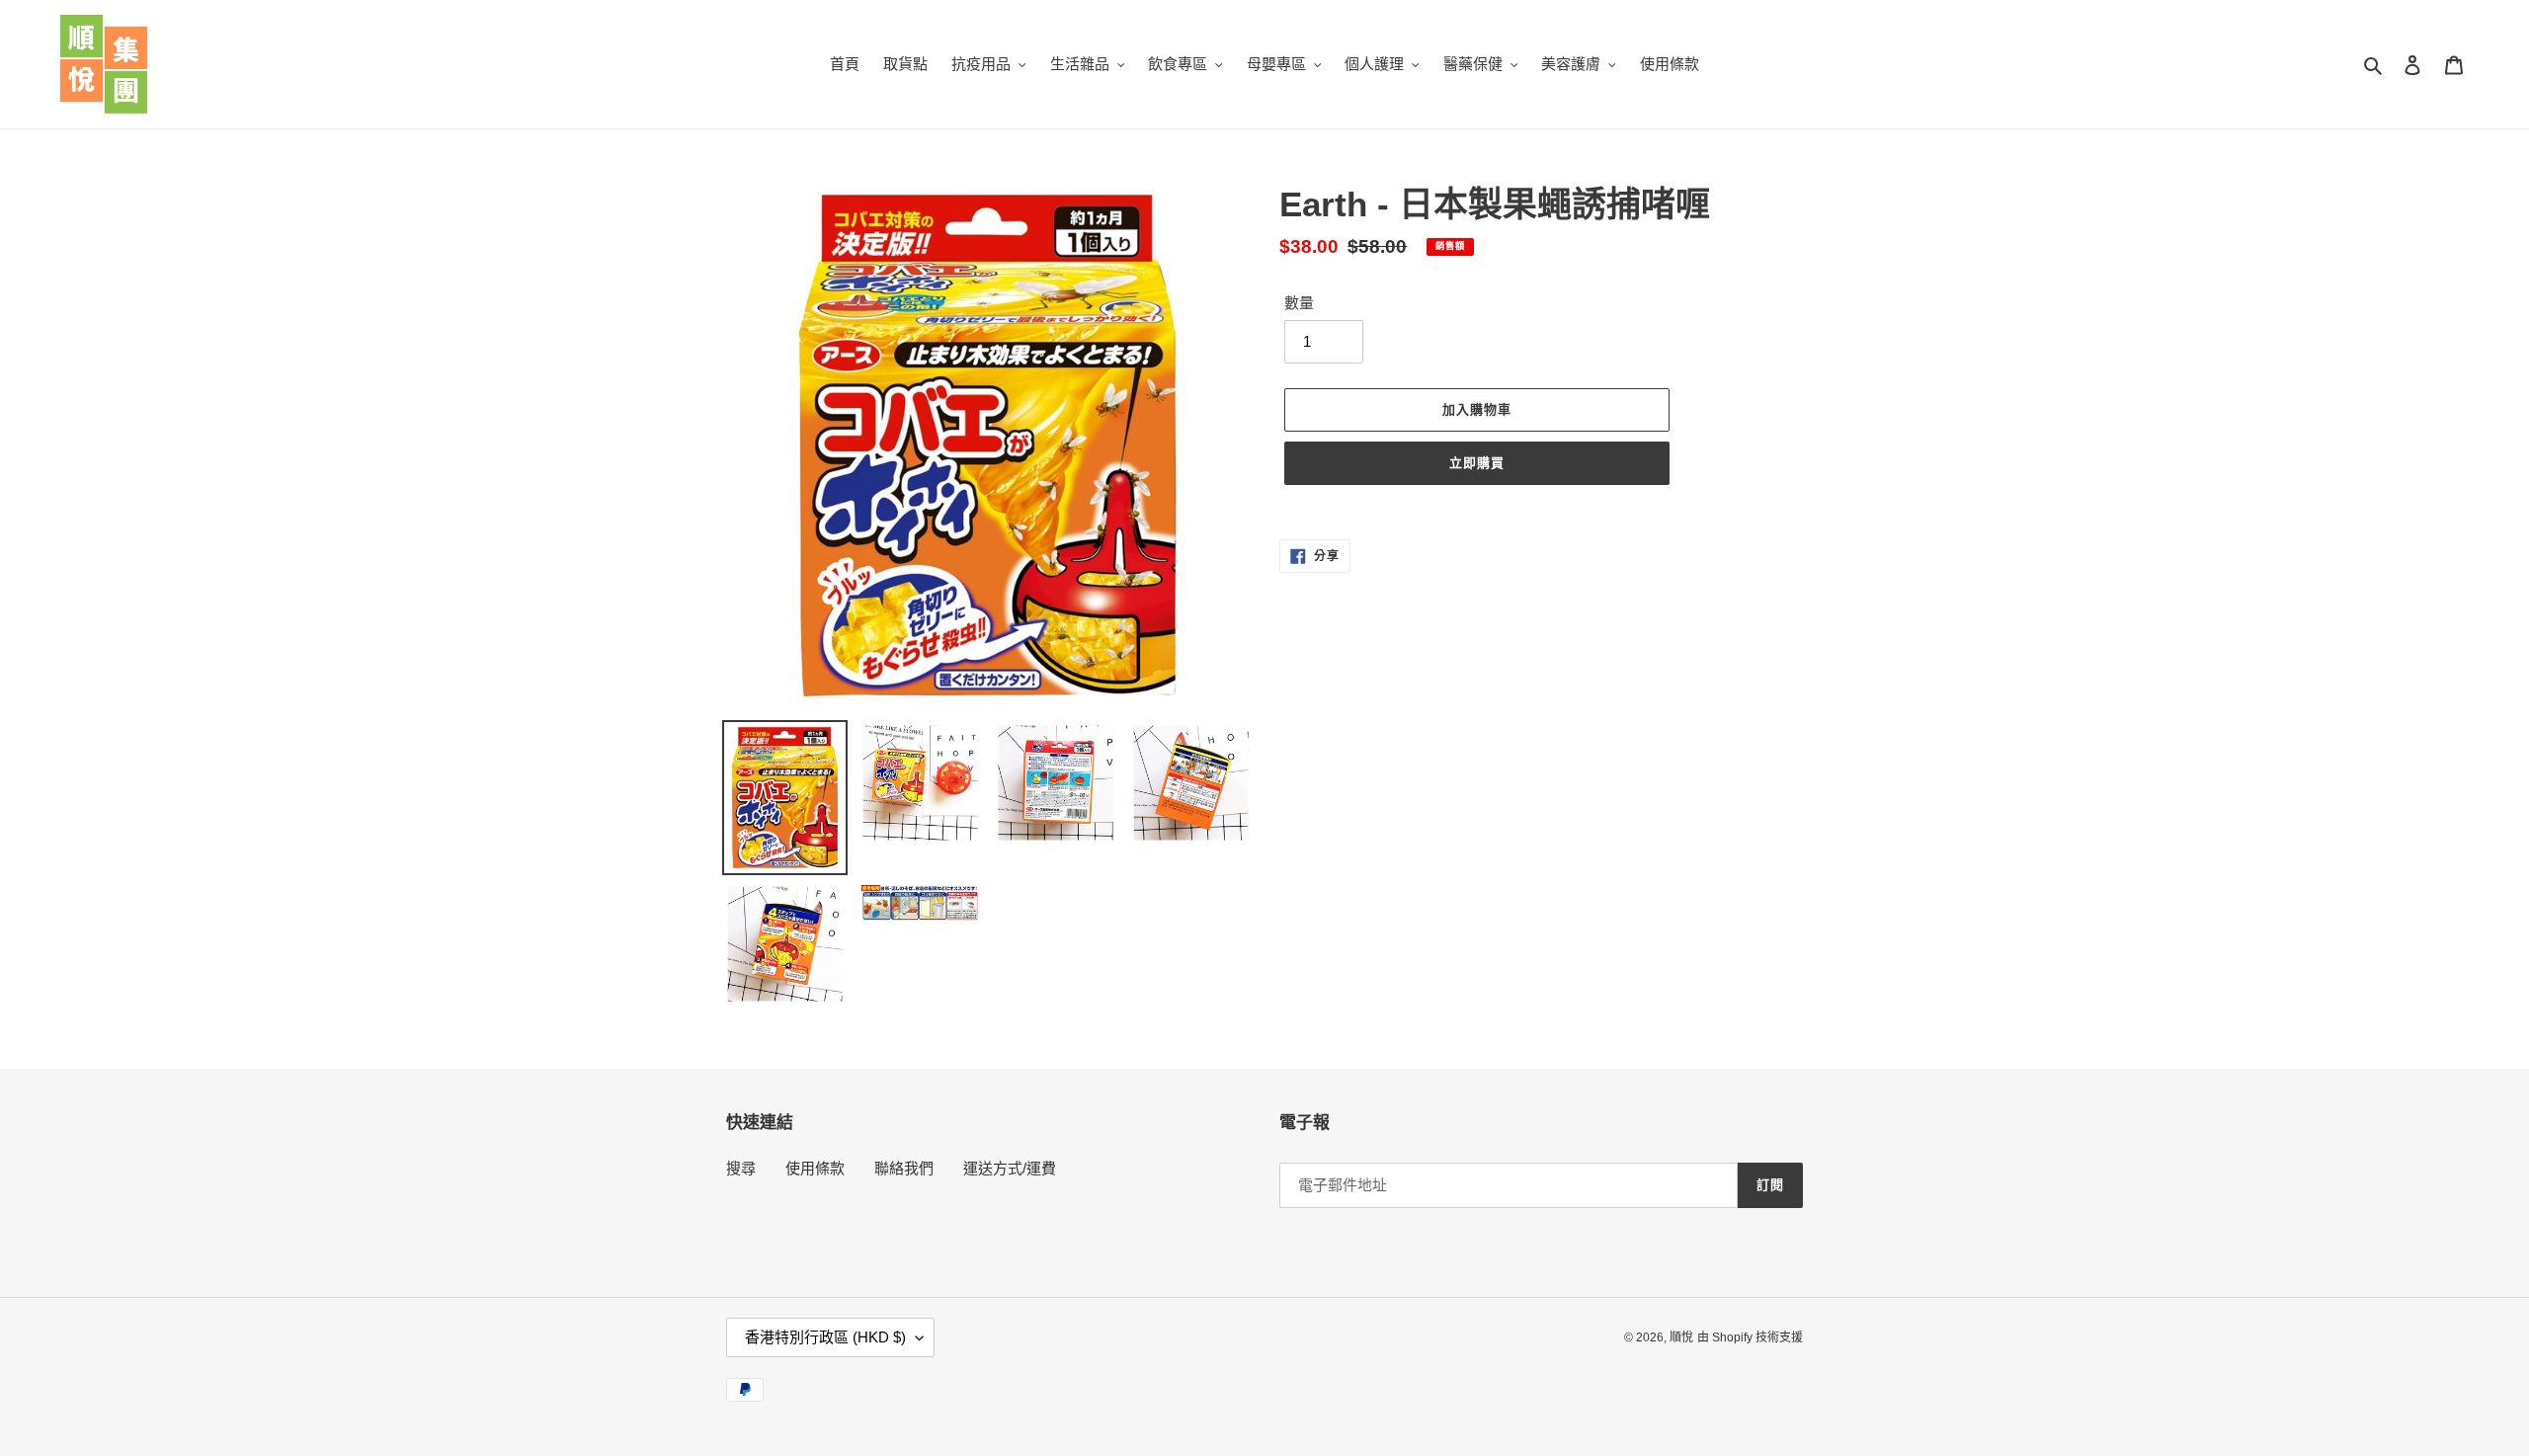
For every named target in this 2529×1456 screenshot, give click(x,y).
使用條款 (815, 1168)
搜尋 (741, 1168)
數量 (1299, 303)
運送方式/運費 (1010, 1168)
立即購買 (1477, 463)
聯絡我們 (904, 1168)
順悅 (1681, 1337)
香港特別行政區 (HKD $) (825, 1337)
